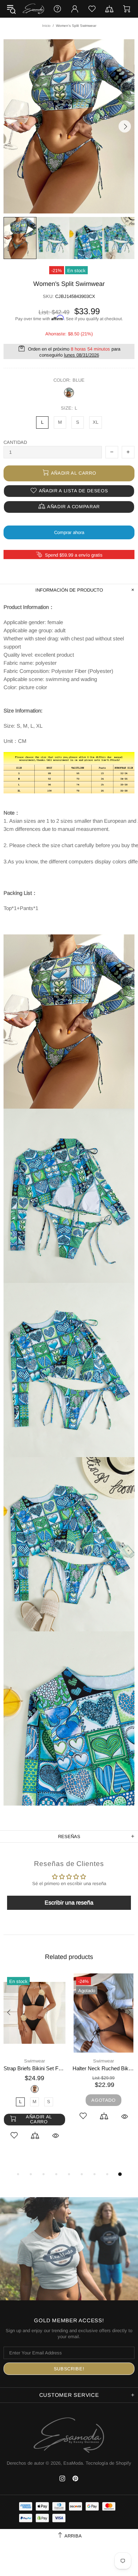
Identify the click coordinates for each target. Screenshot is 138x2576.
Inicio (46, 26)
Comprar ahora (69, 532)
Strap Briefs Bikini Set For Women (34, 2068)
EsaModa (33, 9)
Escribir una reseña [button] (69, 1903)
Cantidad (15, 442)
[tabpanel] (34, 2065)
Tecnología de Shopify (108, 2463)
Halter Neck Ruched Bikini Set (103, 2068)
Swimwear (34, 2061)
